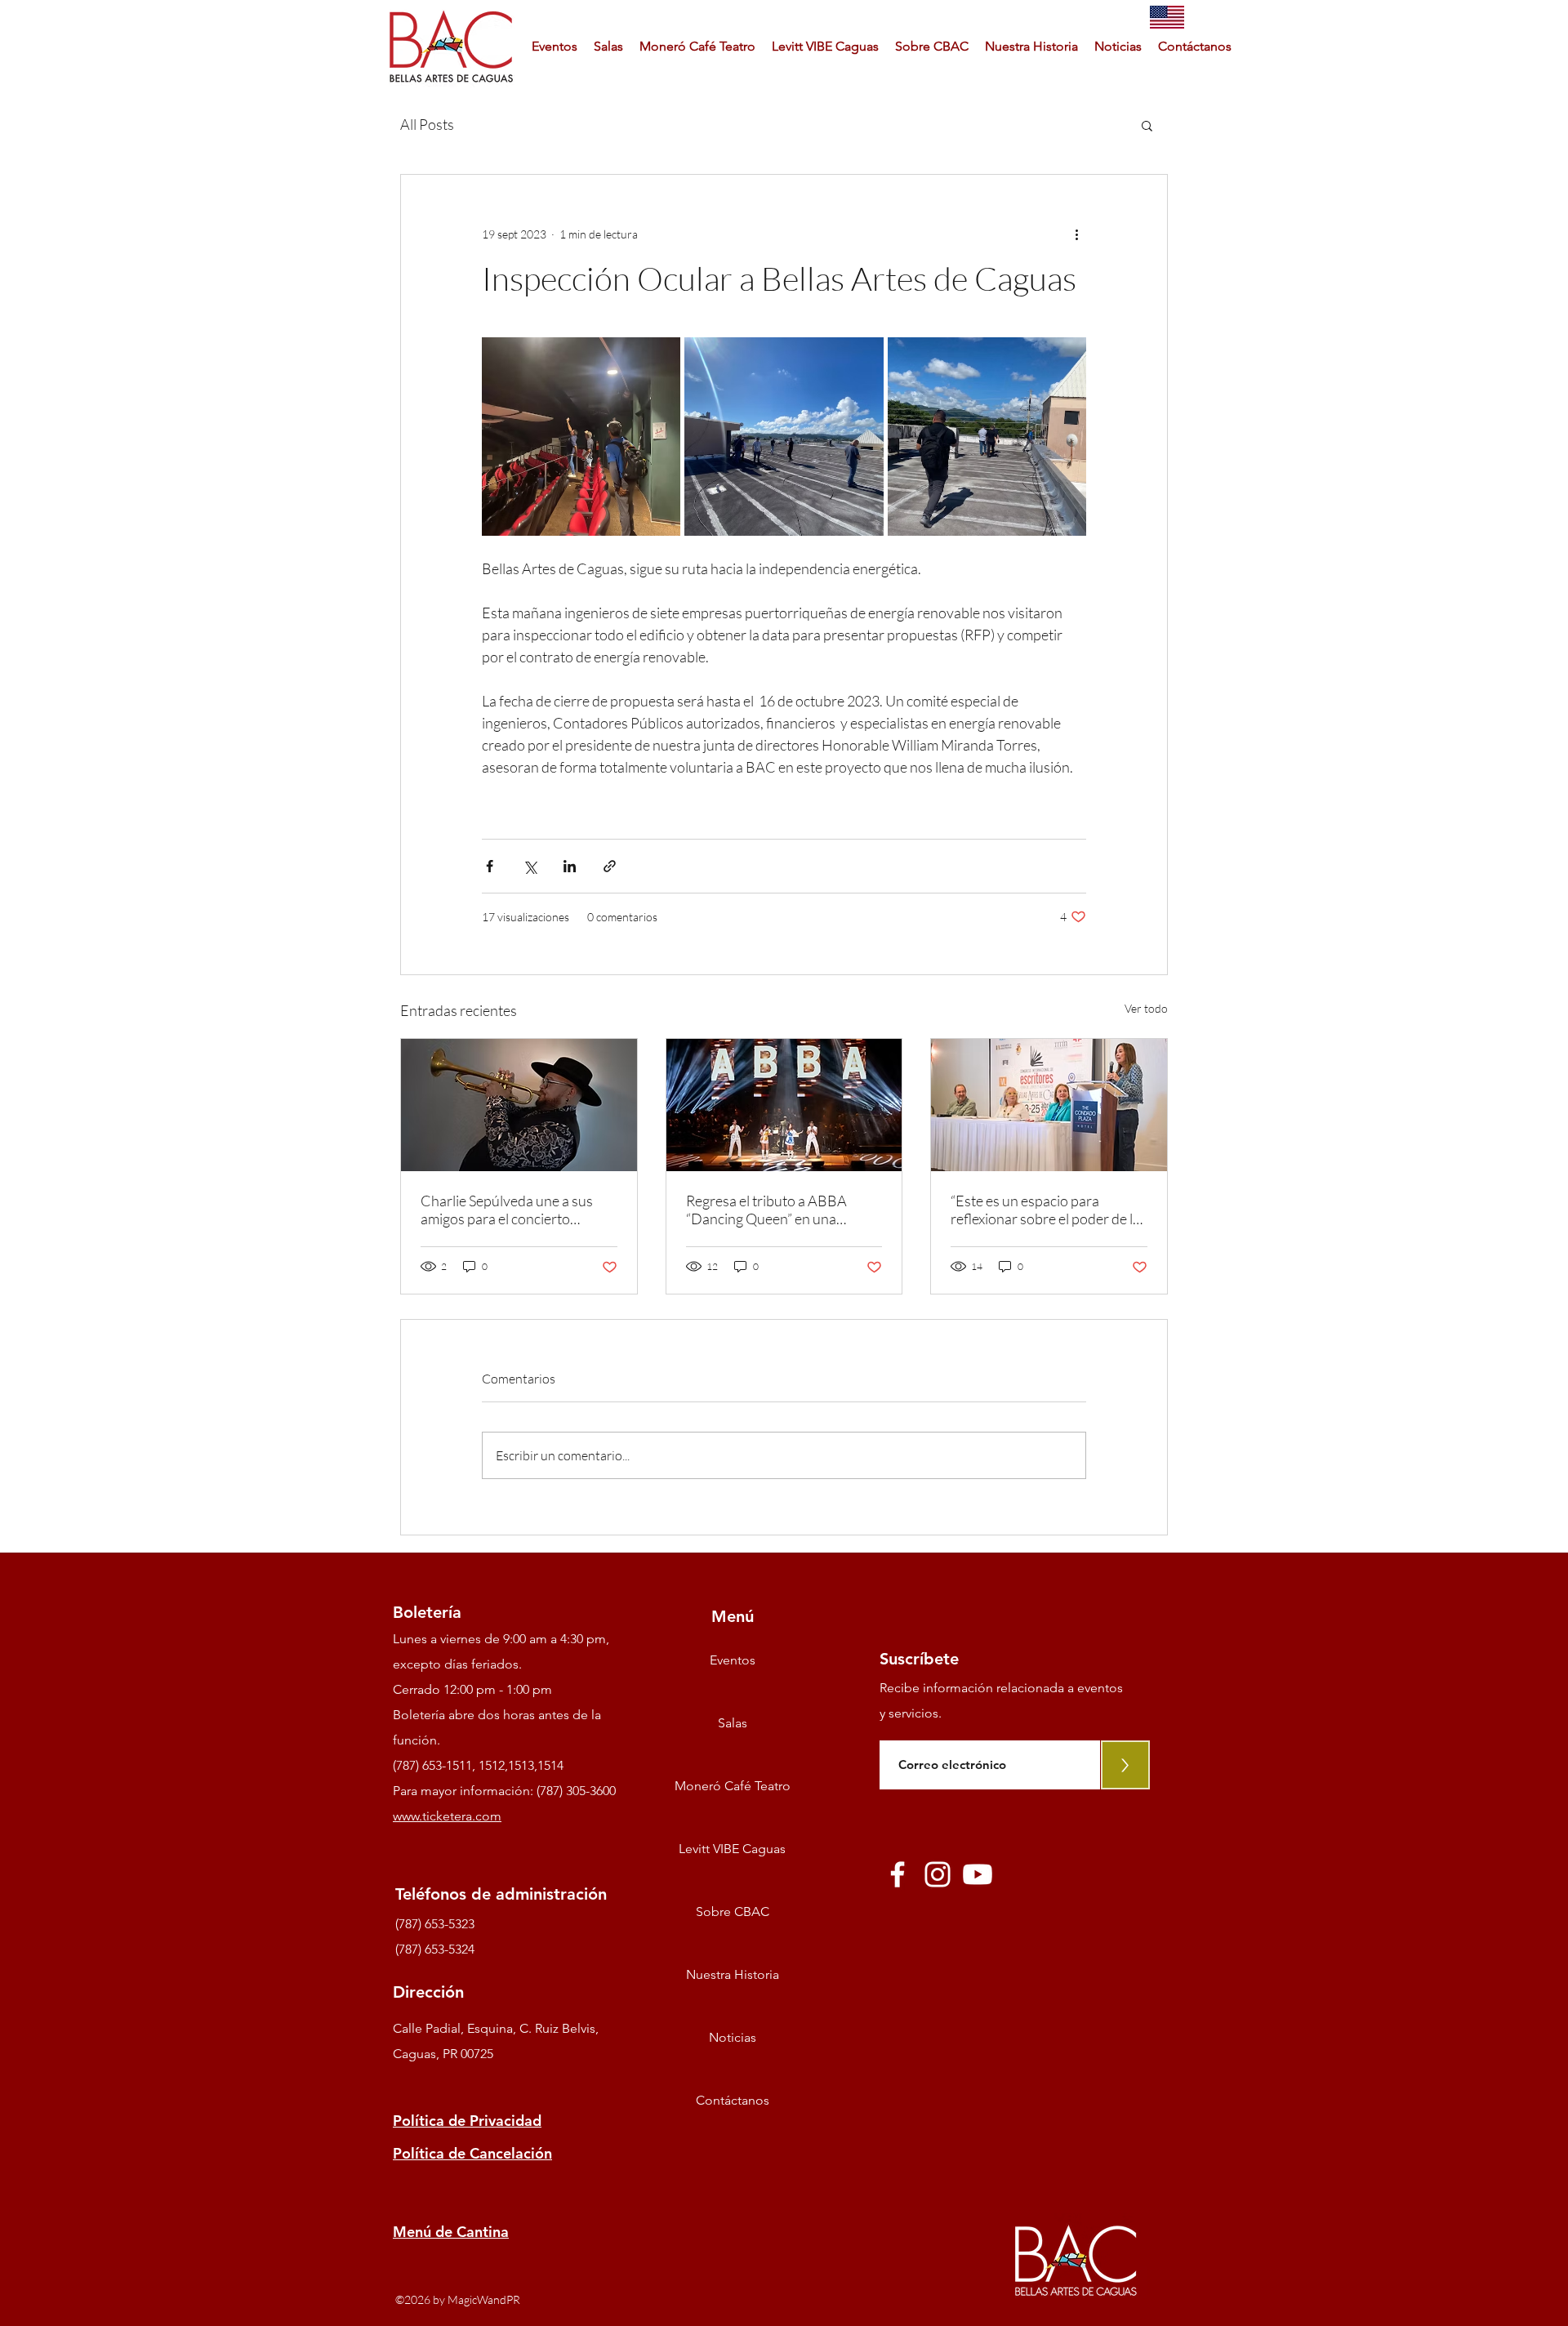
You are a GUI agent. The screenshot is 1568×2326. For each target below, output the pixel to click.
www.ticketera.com (447, 1816)
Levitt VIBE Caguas (732, 1849)
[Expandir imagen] (581, 437)
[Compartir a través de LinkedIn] (570, 866)
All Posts (427, 124)
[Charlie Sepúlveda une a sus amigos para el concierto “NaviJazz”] (519, 1105)
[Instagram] (938, 1874)
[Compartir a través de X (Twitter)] (530, 866)
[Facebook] (898, 1874)
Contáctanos (733, 2100)
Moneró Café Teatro (733, 1786)
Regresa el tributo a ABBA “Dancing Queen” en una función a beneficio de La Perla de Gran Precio (780, 1210)
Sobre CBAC (733, 1912)
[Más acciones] (1076, 234)
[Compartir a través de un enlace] (610, 866)
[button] (1147, 125)
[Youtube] (978, 1874)
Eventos (733, 1660)
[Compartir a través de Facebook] (490, 866)
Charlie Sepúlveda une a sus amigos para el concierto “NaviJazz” (507, 1210)
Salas (733, 1723)
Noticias (733, 2037)
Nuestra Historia (733, 1974)
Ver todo (1146, 1008)
